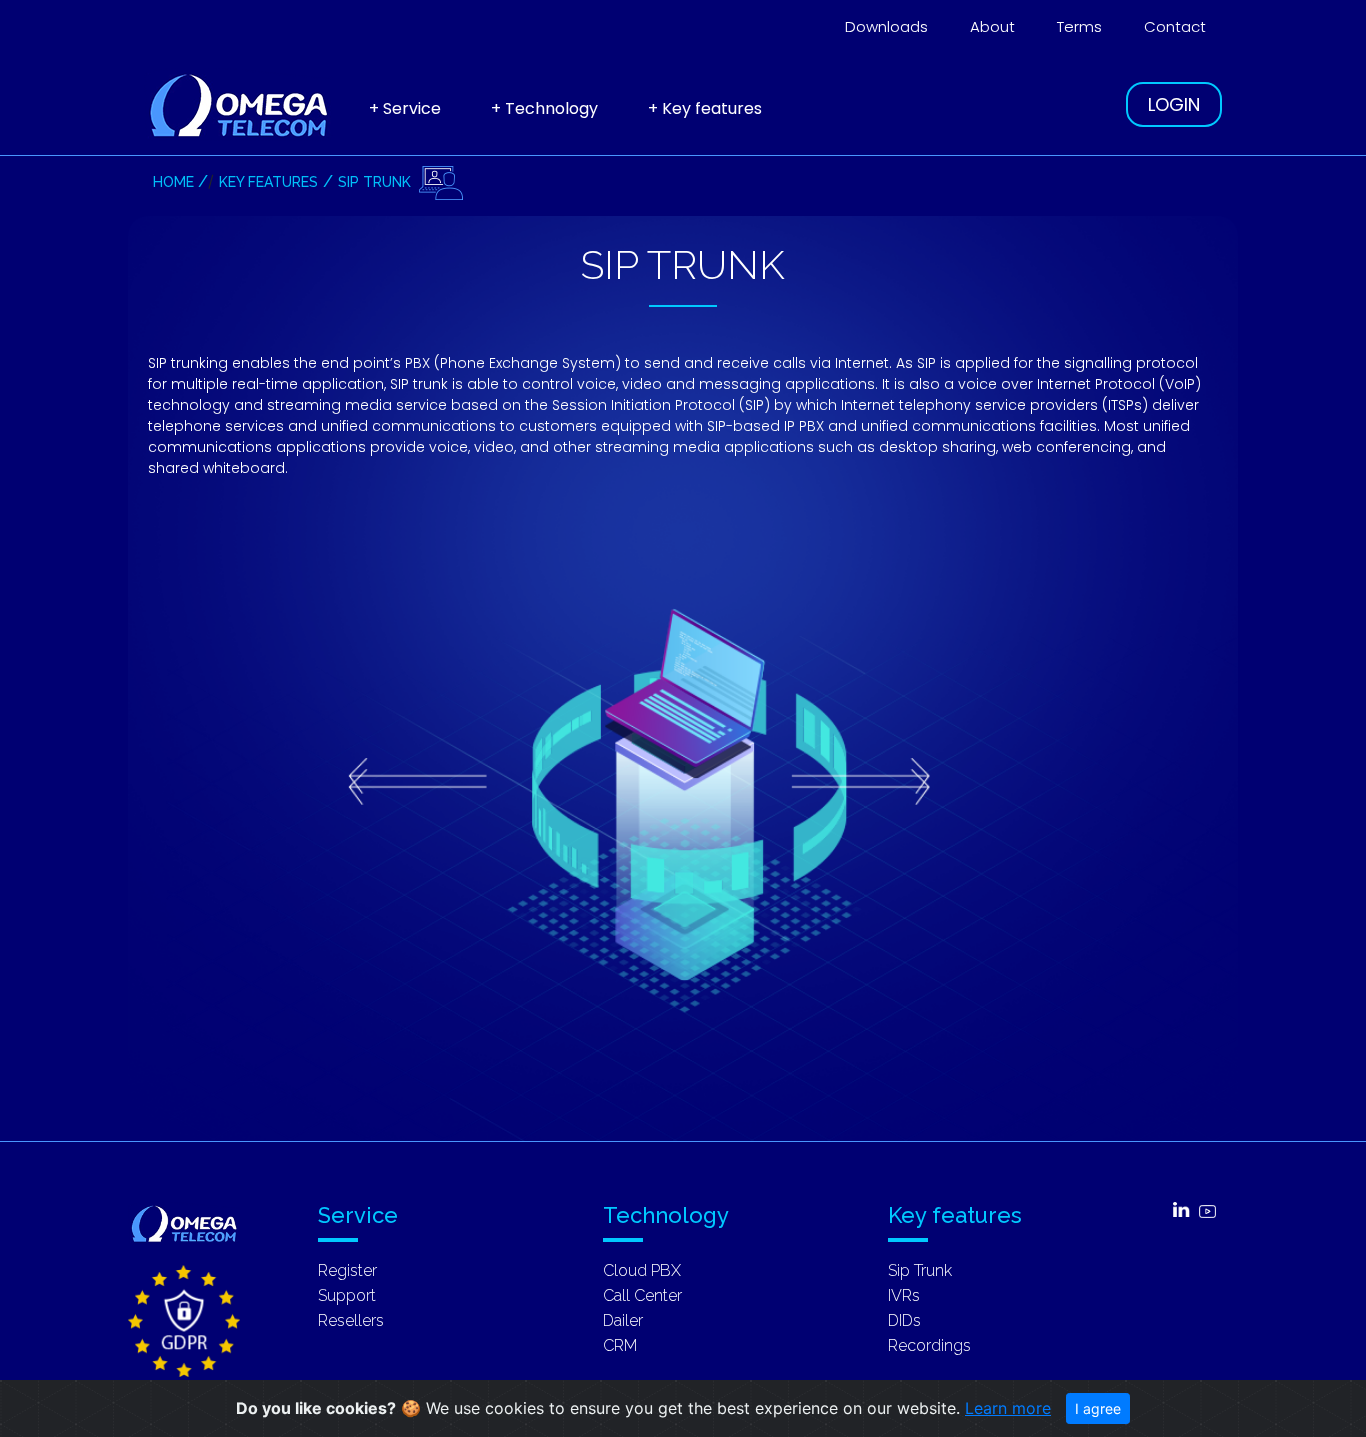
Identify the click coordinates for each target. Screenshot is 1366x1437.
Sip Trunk (374, 182)
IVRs (904, 1295)
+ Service (405, 108)
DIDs (904, 1320)
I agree (1098, 1408)
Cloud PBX (642, 1270)
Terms (1079, 26)
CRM (620, 1345)
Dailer (623, 1320)
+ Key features (705, 108)
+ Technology (544, 108)
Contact (1175, 26)
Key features (268, 182)
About (992, 26)
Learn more (1008, 1408)
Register (347, 1270)
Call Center (642, 1295)
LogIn (1174, 104)
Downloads (886, 26)
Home (173, 182)
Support (347, 1295)
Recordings (929, 1345)
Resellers (351, 1320)
